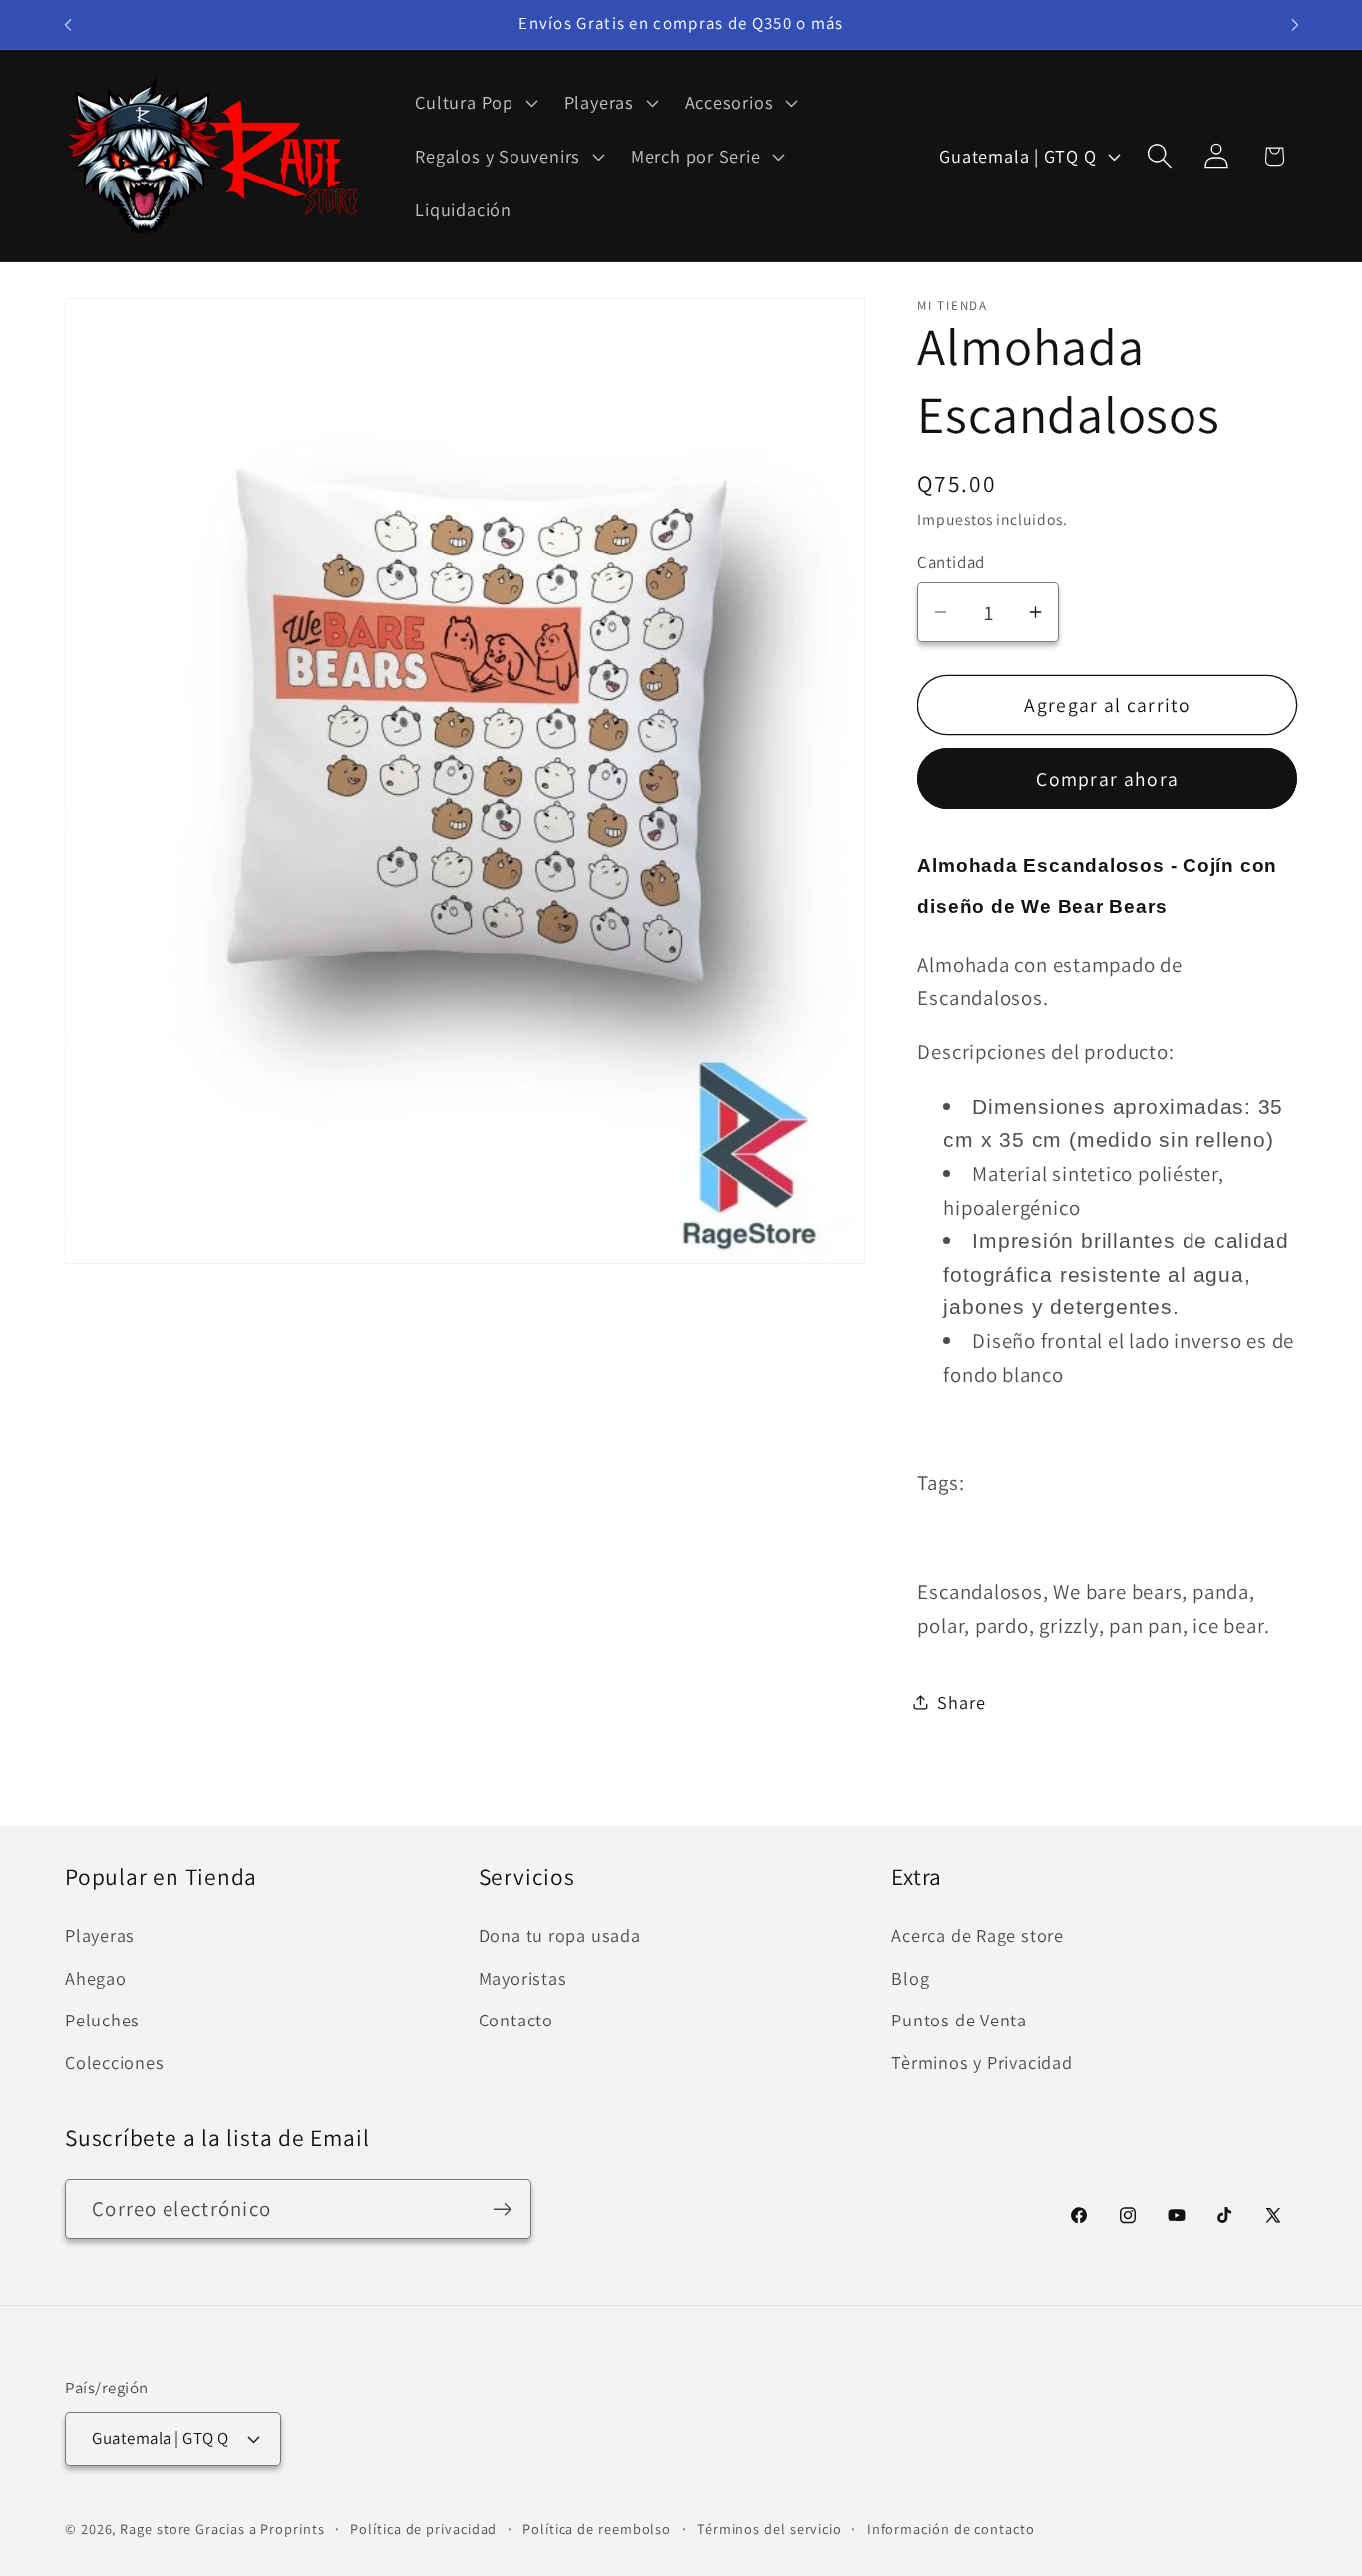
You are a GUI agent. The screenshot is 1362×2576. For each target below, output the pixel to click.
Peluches (102, 2021)
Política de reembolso (597, 2528)
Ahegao (96, 1978)
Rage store (156, 2528)
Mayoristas (523, 1978)
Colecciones (115, 2062)
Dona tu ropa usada (560, 1936)
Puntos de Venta (959, 2021)
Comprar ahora (1107, 778)
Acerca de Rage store (978, 1936)
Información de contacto (951, 2528)
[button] (474, 103)
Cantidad (951, 561)
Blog (910, 1978)
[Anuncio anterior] (68, 24)
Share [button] (961, 1701)
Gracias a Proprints (260, 2528)
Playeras (100, 1936)
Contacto (516, 2021)
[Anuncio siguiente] (1295, 24)
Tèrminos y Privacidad (982, 2062)
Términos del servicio (769, 2528)
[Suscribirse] (502, 2209)
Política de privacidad (423, 2528)
